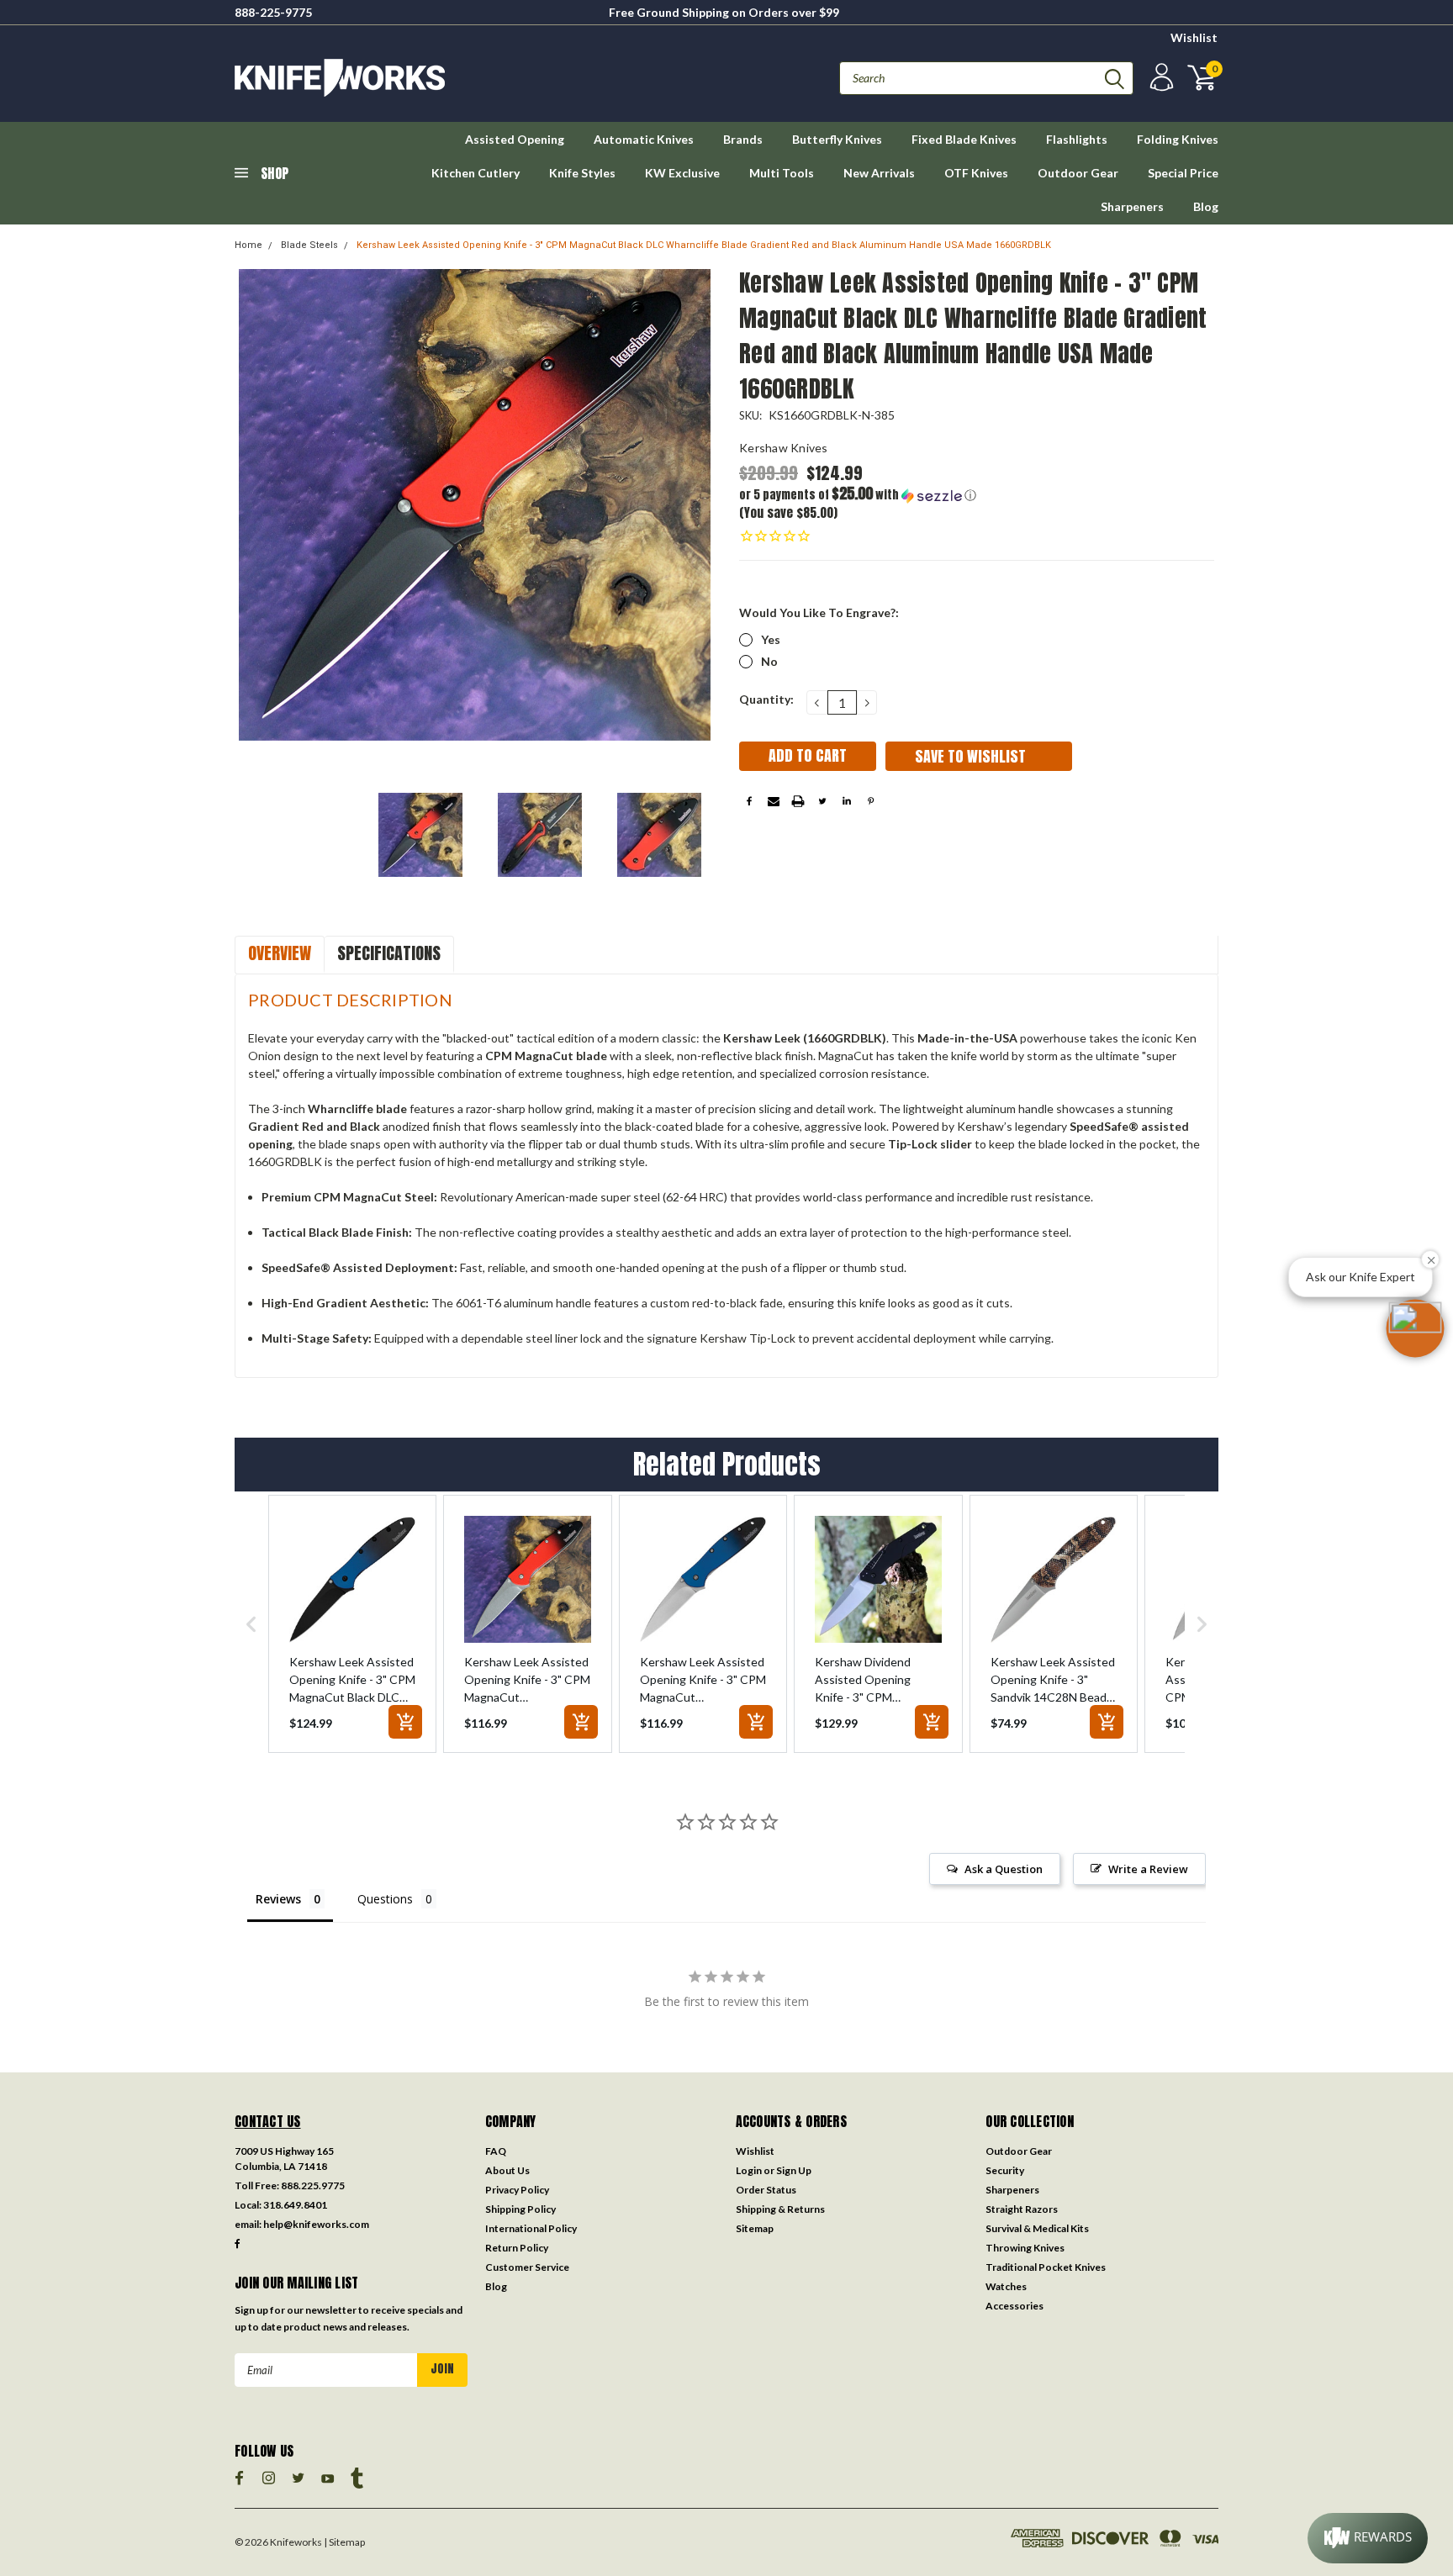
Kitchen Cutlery (476, 173)
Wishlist (1194, 37)
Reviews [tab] (278, 1899)
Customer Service (527, 2267)
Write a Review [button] (1148, 1869)
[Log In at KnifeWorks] (1160, 78)
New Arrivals (879, 173)
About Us (507, 2170)
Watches (1006, 2286)
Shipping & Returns (780, 2209)
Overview (280, 953)
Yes (771, 639)
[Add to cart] (405, 1722)
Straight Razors (1022, 2209)
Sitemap (755, 2228)
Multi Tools (782, 173)
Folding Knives (1178, 139)
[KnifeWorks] (481, 78)
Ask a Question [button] (1004, 1869)
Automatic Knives (644, 139)
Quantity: (766, 699)
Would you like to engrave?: (819, 612)
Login (749, 2170)
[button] (858, 495)
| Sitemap (344, 2542)
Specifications (389, 953)
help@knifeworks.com (316, 2224)
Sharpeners (1132, 206)
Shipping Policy (520, 2209)
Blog (1206, 206)
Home (248, 245)
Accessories (1014, 2306)
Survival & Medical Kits (1037, 2228)
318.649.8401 (295, 2205)
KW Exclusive (682, 173)
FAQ (496, 2151)
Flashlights (1077, 139)
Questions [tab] (385, 1899)
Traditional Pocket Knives (1046, 2267)
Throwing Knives (1025, 2248)
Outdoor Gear (1078, 173)
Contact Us (268, 2121)
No (769, 661)
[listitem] (352, 1623)
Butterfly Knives (837, 139)
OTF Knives (976, 173)
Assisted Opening (515, 139)
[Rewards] (1368, 2538)
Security (1005, 2170)
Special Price (1183, 173)
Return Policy (517, 2248)
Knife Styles (582, 173)
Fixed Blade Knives (964, 139)
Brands (743, 139)
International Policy (531, 2228)
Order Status (766, 2190)
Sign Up (794, 2170)
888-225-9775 (273, 12)
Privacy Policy (517, 2190)
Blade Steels (309, 245)
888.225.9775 (313, 2185)
